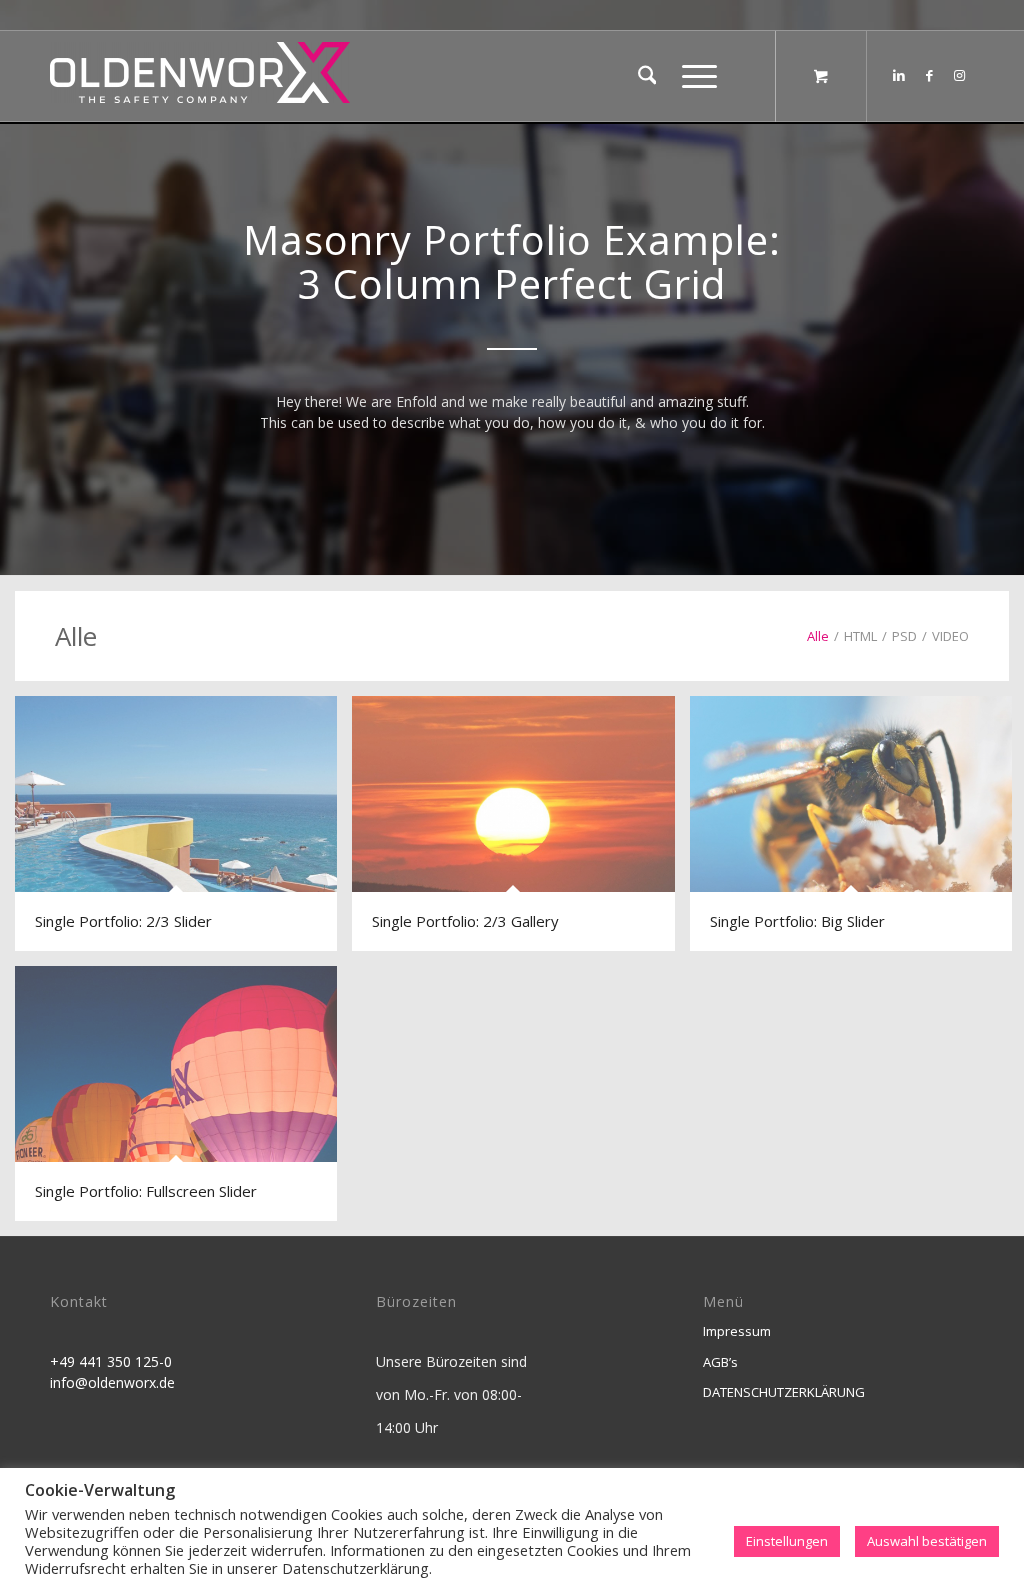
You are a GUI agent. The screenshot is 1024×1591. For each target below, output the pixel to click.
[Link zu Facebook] (929, 75)
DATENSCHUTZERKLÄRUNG (784, 1392)
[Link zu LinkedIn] (899, 75)
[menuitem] (647, 76)
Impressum (737, 1331)
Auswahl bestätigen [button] (927, 1541)
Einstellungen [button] (787, 1541)
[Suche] (647, 76)
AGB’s (720, 1362)
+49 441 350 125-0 (111, 1361)
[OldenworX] (200, 81)
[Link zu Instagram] (959, 75)
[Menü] (693, 76)
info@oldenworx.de (112, 1382)
